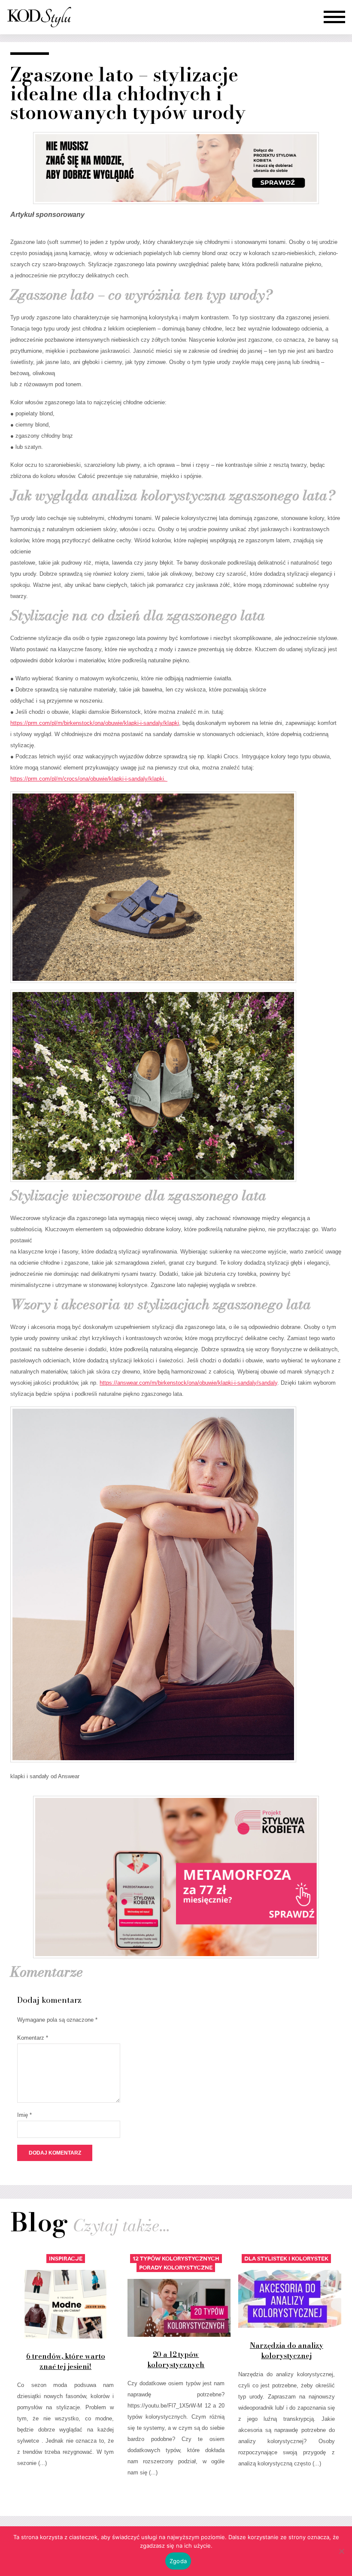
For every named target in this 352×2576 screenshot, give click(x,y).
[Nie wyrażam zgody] (341, 2551)
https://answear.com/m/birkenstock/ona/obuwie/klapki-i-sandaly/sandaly (188, 1383)
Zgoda (178, 2561)
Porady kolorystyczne (176, 2268)
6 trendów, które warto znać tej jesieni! (66, 2361)
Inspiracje (66, 2259)
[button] (334, 17)
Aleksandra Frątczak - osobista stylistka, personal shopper (39, 17)
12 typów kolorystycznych (176, 2259)
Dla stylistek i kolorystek (286, 2259)
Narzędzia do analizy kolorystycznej (287, 2351)
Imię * (24, 2115)
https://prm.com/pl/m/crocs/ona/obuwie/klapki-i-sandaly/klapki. (89, 779)
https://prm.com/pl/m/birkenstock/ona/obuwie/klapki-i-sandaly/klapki (95, 723)
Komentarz (33, 2038)
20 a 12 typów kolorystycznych (176, 2360)
